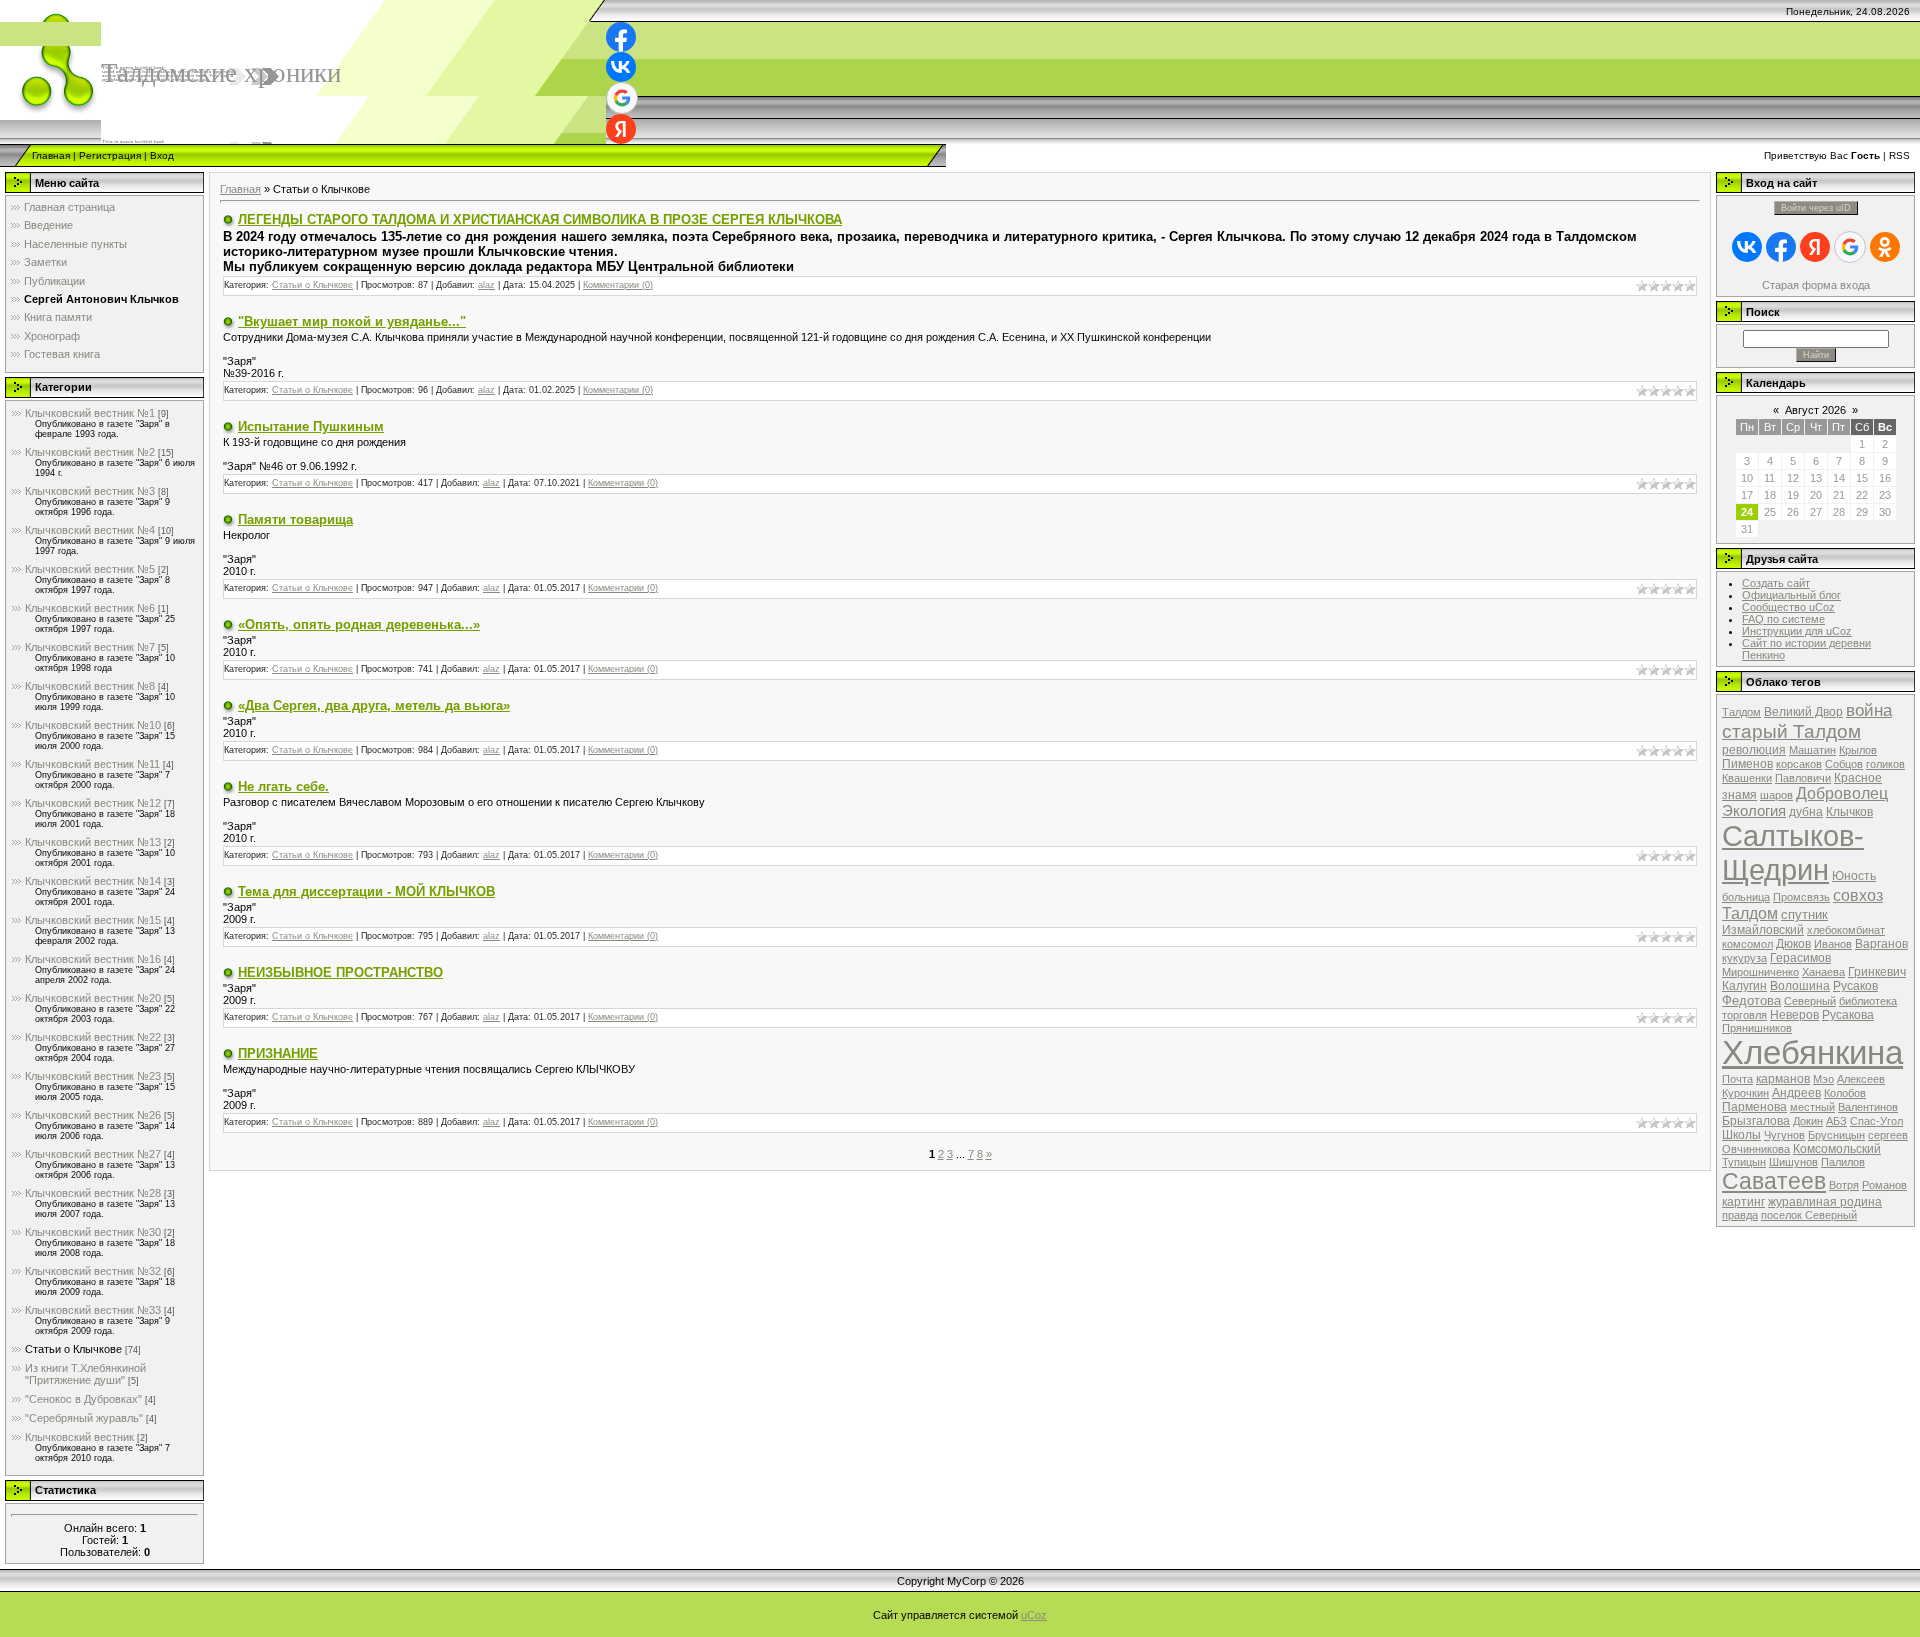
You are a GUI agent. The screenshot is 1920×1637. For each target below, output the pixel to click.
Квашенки (1747, 778)
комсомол (1747, 944)
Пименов (1747, 764)
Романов (1884, 1185)
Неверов (1794, 1015)
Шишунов (1793, 1162)
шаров (1776, 795)
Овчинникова (1756, 1149)
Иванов (1833, 944)
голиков (1885, 764)
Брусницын (1836, 1135)
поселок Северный (1809, 1215)
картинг (1743, 1202)
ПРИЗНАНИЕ (278, 1053)
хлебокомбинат (1846, 930)
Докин (1808, 1121)
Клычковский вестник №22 (93, 1037)
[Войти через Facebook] (621, 37)
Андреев (1796, 1093)
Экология (1754, 811)
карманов (1783, 1079)
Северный (1810, 1001)
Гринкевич (1877, 972)
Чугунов (1784, 1135)
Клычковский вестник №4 (90, 530)
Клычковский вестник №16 (93, 959)
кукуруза (1744, 958)
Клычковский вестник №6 (90, 608)
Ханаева (1823, 972)
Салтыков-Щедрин (1793, 852)
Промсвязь (1801, 897)
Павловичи (1803, 778)
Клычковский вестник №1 (90, 413)
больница (1746, 897)
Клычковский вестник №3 (90, 491)
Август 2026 (1815, 410)
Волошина (1800, 986)
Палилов (1843, 1162)
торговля (1744, 1015)
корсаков (1799, 764)
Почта (1737, 1079)
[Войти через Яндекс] (621, 129)
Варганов (1881, 944)
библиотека (1868, 1001)
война (1869, 710)
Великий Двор (1803, 712)
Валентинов (1868, 1107)
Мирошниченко (1760, 972)
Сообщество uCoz (1788, 607)
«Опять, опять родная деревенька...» (359, 624)
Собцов (1844, 764)
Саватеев (1774, 1181)
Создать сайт (1776, 583)
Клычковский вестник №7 (90, 647)
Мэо (1823, 1079)
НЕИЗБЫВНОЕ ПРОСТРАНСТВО (340, 972)
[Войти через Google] (622, 98)
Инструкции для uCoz (1797, 631)
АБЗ (1836, 1121)
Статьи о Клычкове (73, 1349)
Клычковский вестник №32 (93, 1271)
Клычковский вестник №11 (92, 764)
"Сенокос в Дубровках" (83, 1399)
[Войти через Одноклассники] (1885, 247)
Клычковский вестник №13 (93, 842)
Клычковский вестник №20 (93, 998)
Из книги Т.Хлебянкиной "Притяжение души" (85, 1374)
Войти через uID (1816, 208)
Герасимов (1800, 958)
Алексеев (1861, 1079)
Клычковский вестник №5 (90, 569)
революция (1754, 750)
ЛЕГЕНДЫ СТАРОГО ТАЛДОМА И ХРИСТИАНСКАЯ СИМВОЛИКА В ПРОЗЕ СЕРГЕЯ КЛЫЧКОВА (540, 219)
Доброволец (1842, 793)
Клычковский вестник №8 (90, 686)
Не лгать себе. (283, 786)
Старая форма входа (1816, 285)
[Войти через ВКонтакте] (621, 67)
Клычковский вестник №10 (93, 725)
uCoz (1034, 1615)
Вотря (1844, 1185)
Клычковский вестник (79, 1437)
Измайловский (1763, 930)
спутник (1804, 914)
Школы (1741, 1135)
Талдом (1741, 712)
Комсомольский (1837, 1149)
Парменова (1754, 1107)
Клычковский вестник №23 (93, 1076)
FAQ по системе (1783, 619)
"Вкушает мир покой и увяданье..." (352, 321)
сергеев (1888, 1135)
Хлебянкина (1812, 1052)
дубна (1806, 812)
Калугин (1744, 986)
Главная (51, 155)
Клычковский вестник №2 (90, 452)
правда (1740, 1215)
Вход (162, 155)
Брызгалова (1756, 1121)
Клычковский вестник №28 (93, 1193)
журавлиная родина (1825, 1202)
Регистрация (110, 155)
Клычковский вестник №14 (93, 881)
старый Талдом (1791, 731)
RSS (1899, 155)
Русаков (1855, 986)
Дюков (1793, 944)
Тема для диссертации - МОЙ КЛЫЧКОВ (366, 891)
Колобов (1845, 1093)
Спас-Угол (1876, 1121)
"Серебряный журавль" (84, 1418)
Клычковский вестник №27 (93, 1154)
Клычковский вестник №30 (93, 1232)
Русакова (1848, 1015)
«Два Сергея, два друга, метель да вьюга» (374, 705)
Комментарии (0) (618, 285)
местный (1812, 1107)
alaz (486, 285)
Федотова (1751, 1000)
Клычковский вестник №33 (93, 1310)
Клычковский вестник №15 (93, 920)
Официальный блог (1791, 595)
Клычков (1849, 812)
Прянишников (1757, 1028)
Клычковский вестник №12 (93, 803)
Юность (1854, 876)
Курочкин (1745, 1093)
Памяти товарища (295, 519)
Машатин (1812, 750)
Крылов (1858, 750)
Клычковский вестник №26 (93, 1115)
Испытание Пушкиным (311, 426)
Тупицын (1744, 1162)
